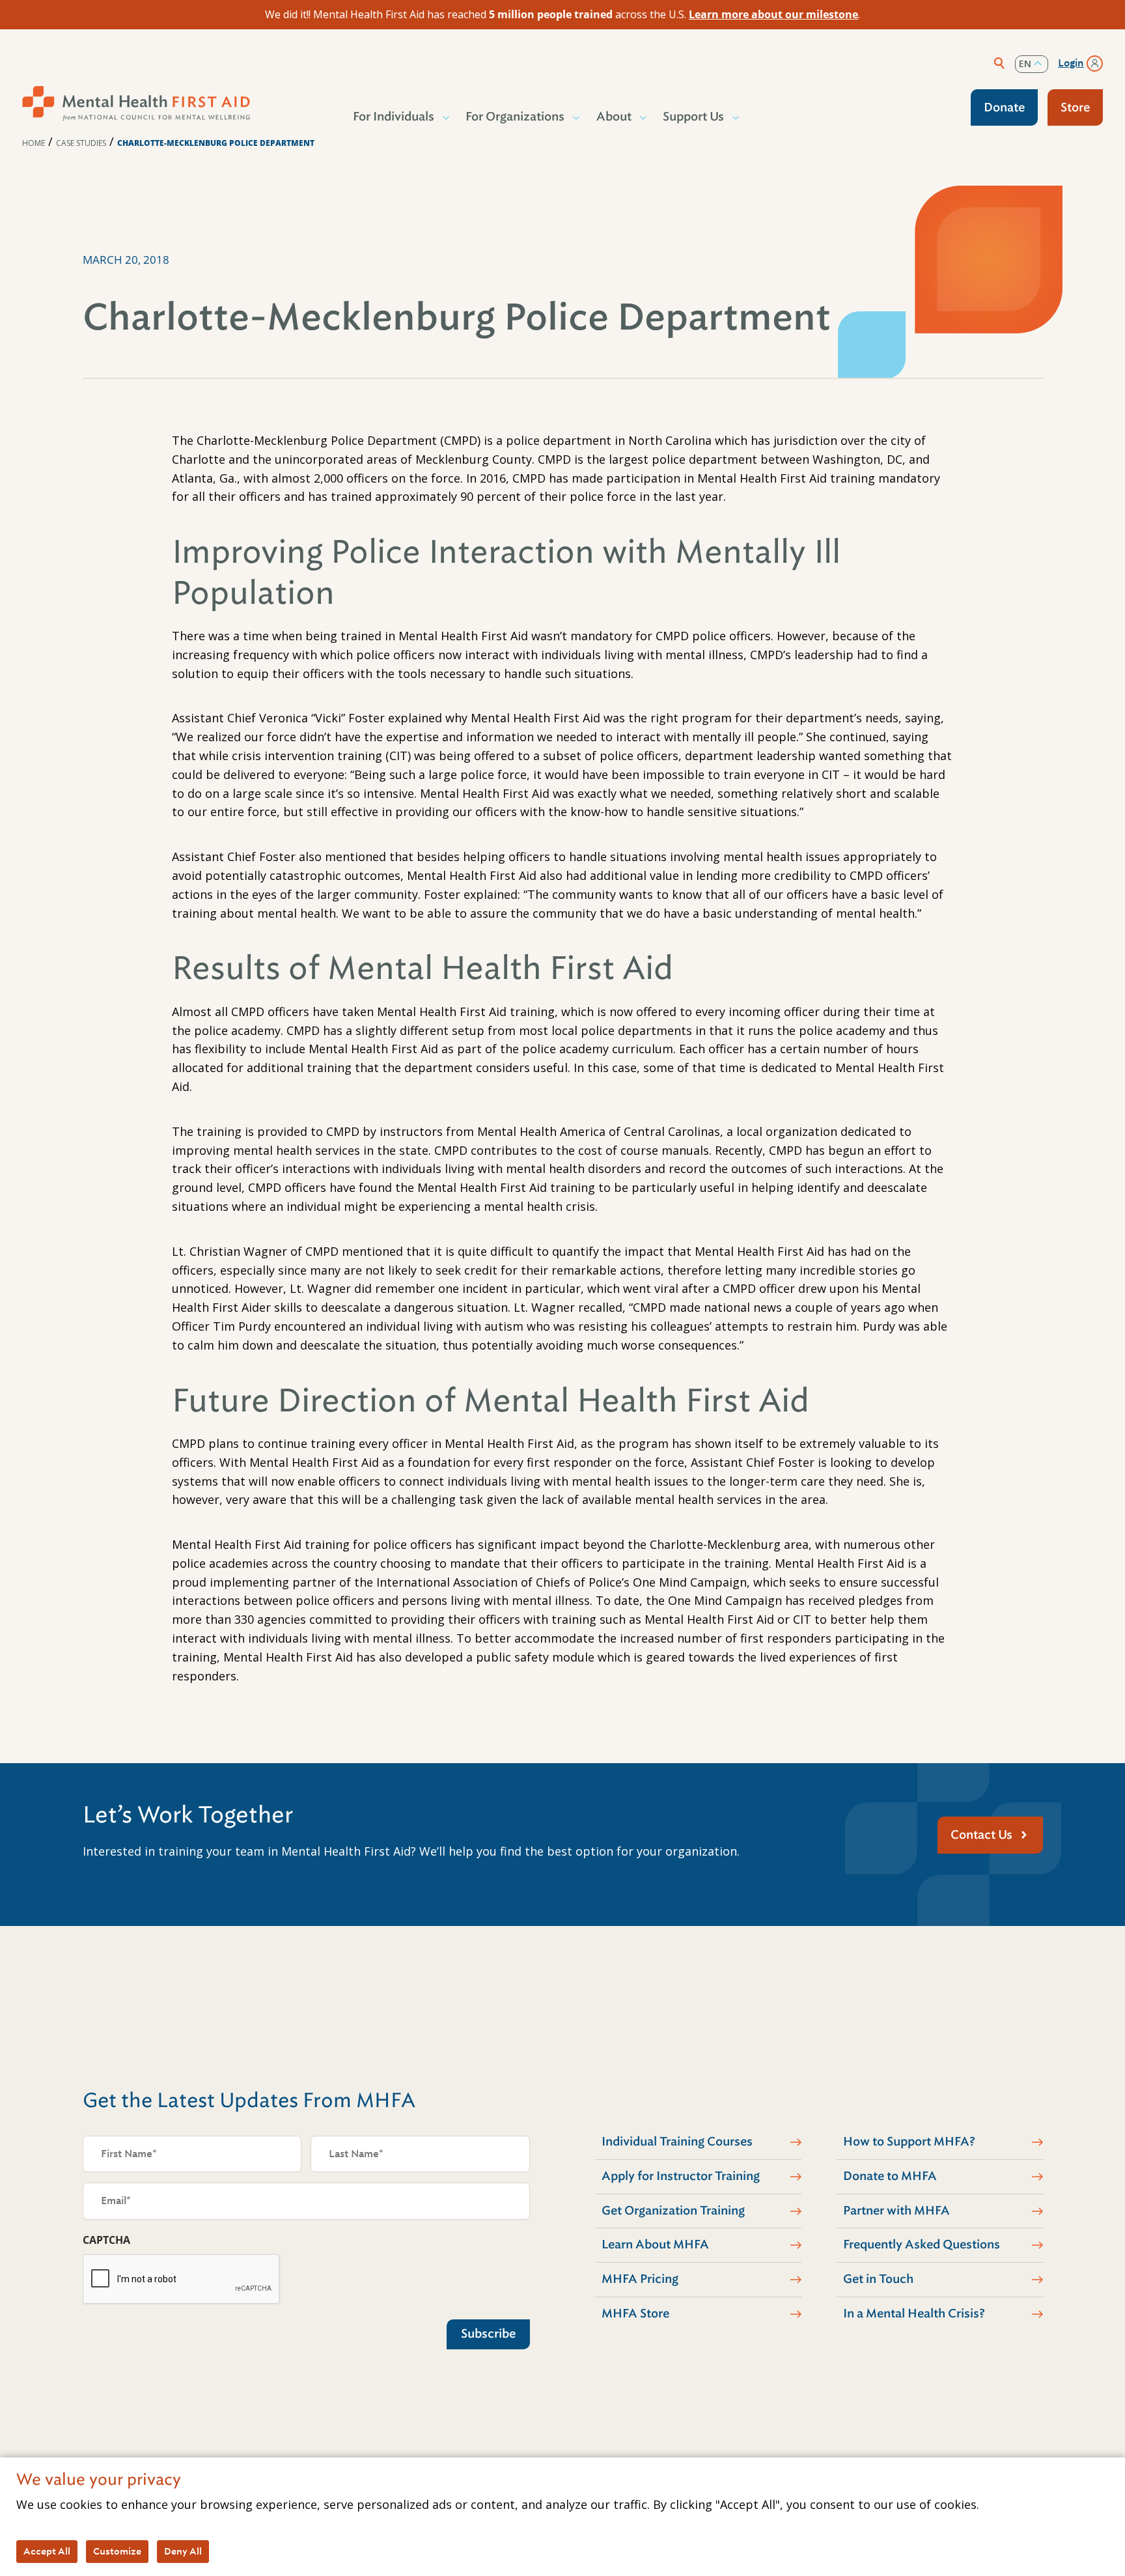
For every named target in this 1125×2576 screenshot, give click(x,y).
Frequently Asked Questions (922, 2244)
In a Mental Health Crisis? (914, 2314)
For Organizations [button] (515, 117)
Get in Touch (878, 2279)
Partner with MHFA (896, 2211)
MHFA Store (635, 2314)
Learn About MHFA (655, 2244)
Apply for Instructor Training (681, 2176)
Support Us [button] (693, 117)
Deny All (183, 2551)
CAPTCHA (106, 2240)
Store (1075, 107)
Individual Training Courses (677, 2142)
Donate (1004, 107)
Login (1071, 63)
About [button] (614, 117)
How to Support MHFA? (909, 2142)
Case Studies (81, 143)
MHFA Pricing (640, 2279)
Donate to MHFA (890, 2176)
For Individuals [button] (394, 117)
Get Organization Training (673, 2211)
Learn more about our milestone (773, 14)
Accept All (47, 2551)
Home (34, 143)
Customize (117, 2551)
